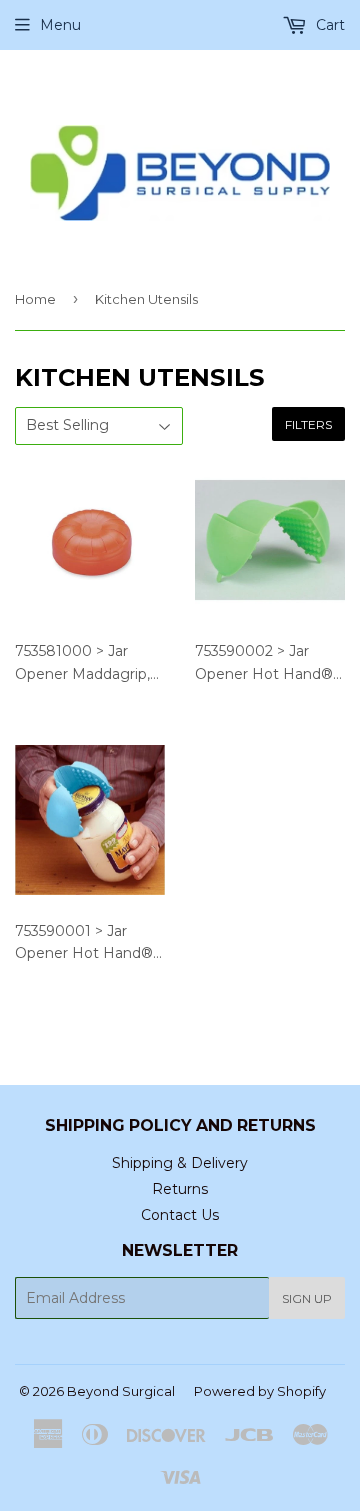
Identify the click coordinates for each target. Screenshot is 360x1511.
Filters (308, 424)
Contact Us (180, 1215)
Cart (328, 25)
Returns (180, 1189)
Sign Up (307, 1298)
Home (35, 299)
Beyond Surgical (121, 1391)
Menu (60, 25)
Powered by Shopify (260, 1391)
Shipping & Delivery (180, 1163)
